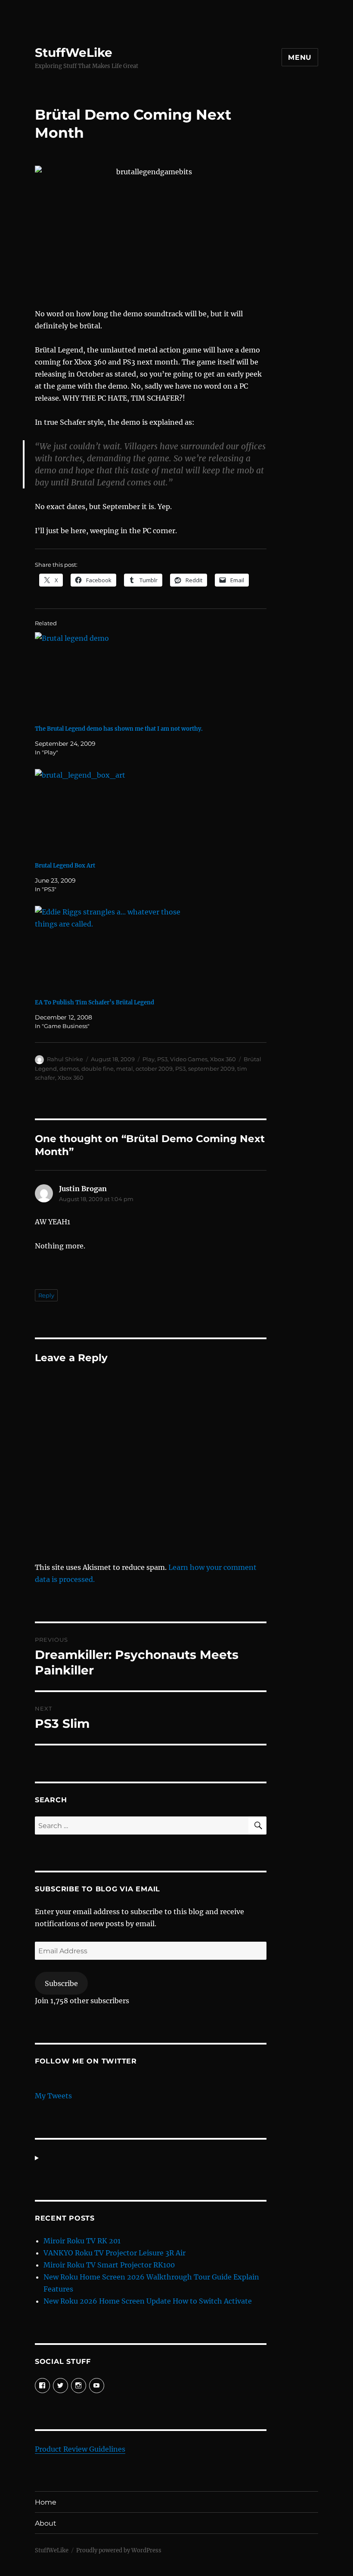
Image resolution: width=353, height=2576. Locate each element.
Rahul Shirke (65, 1059)
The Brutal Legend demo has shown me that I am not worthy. (119, 729)
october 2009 (154, 1069)
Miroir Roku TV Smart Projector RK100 (109, 2265)
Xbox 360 (223, 1059)
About (46, 2523)
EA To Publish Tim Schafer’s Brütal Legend (94, 1002)
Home (46, 2502)
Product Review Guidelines (80, 2449)
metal (125, 1069)
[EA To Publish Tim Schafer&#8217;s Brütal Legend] (155, 949)
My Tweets (53, 2096)
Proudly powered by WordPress (119, 2550)
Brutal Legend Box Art (65, 866)
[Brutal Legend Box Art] (155, 812)
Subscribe (61, 1983)
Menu (300, 57)
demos (69, 1069)
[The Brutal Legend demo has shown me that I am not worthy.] (155, 675)
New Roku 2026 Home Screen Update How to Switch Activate (148, 2301)
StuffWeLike (74, 53)
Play (149, 1059)
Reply (46, 1295)
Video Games (189, 1059)
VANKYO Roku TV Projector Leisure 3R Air (115, 2253)
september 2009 (211, 1069)
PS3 (162, 1059)
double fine (98, 1069)
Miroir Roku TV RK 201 (82, 2241)
